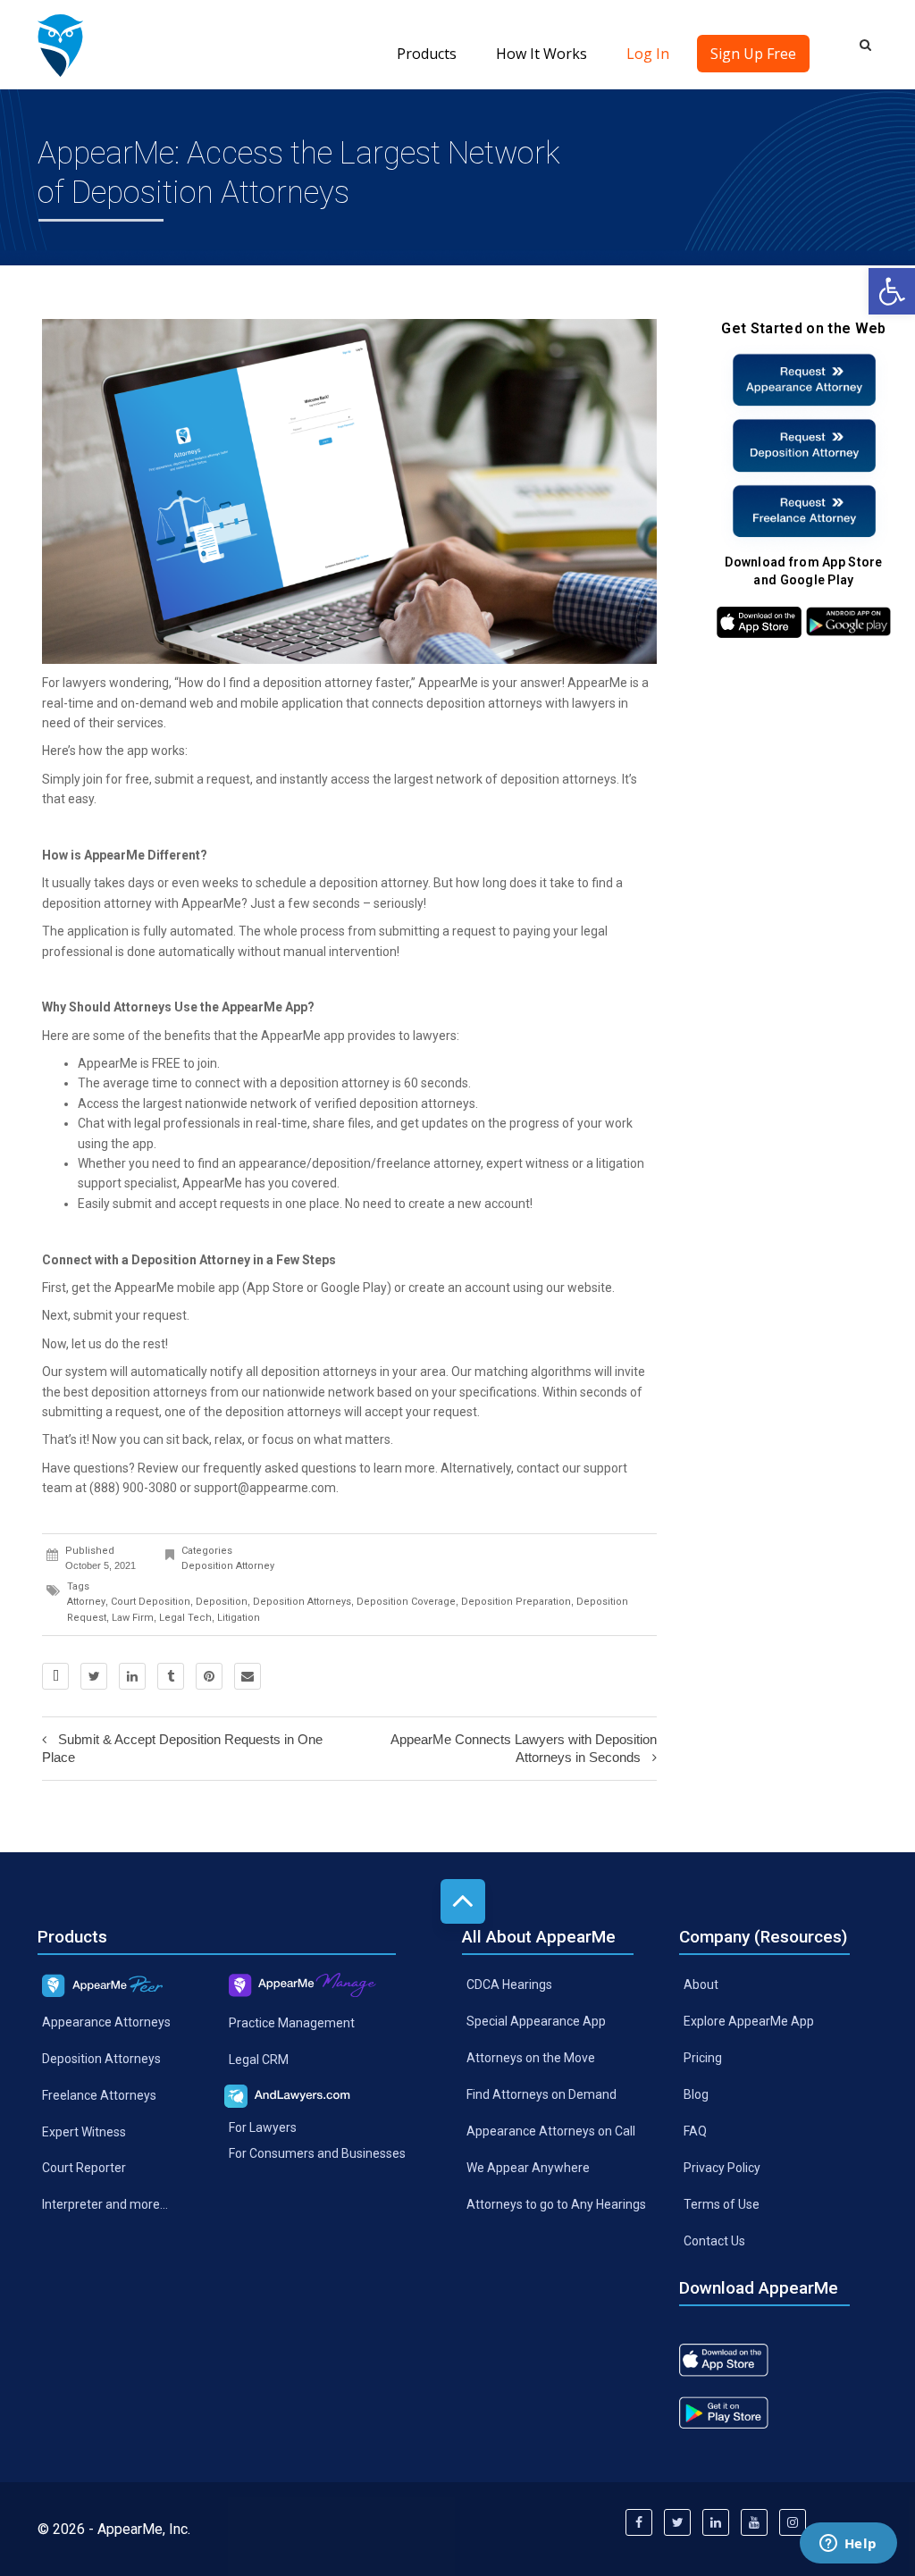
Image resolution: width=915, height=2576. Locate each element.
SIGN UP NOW (457, 1339)
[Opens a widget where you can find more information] (848, 2545)
